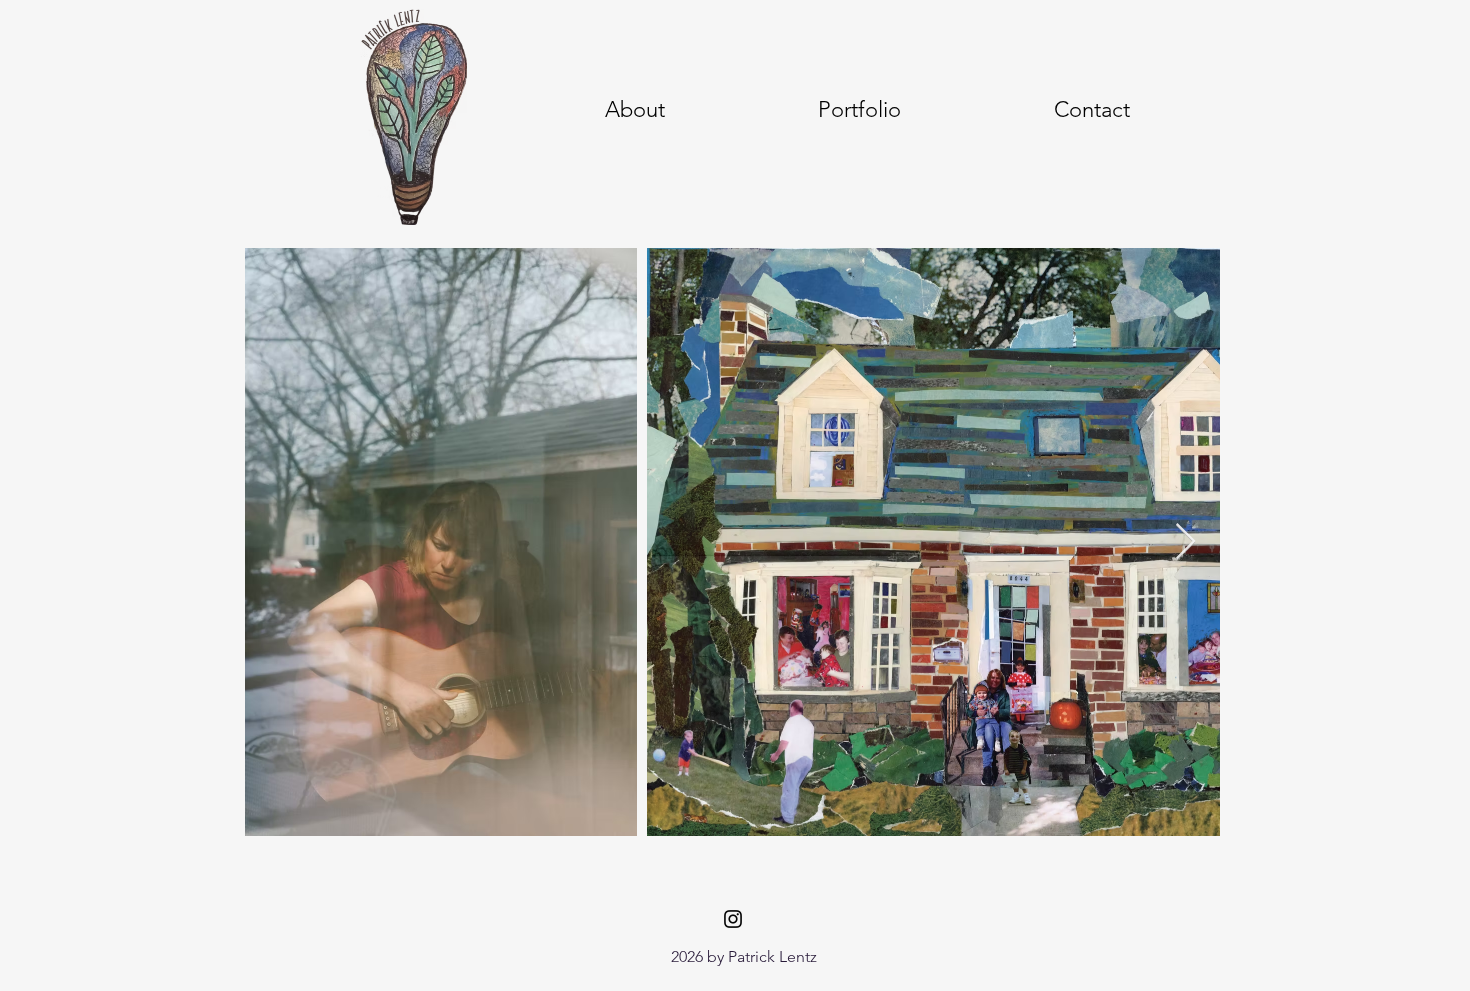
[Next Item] (1185, 542)
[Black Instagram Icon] (733, 919)
